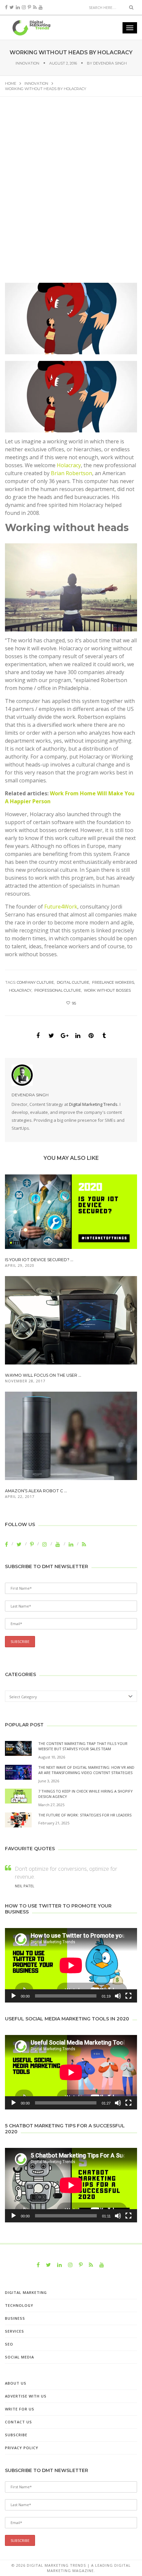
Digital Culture (73, 982)
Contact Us (18, 2422)
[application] (71, 1965)
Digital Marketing (26, 2292)
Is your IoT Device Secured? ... (39, 1260)
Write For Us (20, 2409)
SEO (9, 2344)
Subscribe (16, 2435)
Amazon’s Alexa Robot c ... (36, 1491)
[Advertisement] (71, 194)
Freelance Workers (113, 982)
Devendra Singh (110, 63)
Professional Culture (58, 990)
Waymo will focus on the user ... (43, 1375)
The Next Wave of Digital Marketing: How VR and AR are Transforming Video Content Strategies (86, 1770)
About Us (16, 2383)
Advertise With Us (26, 2396)
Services (15, 2331)
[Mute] (118, 1996)
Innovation (27, 63)
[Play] (14, 1996)
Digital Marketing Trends (93, 1104)
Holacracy (69, 465)
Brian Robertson (71, 473)
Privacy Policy (22, 2448)
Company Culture (35, 982)
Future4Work (61, 907)
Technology (19, 2305)
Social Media (19, 2357)
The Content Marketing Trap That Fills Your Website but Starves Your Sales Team (83, 1746)
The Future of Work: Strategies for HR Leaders (85, 1815)
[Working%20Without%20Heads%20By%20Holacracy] (38, 1036)
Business (15, 2318)
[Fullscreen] (128, 1996)
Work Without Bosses (107, 990)
